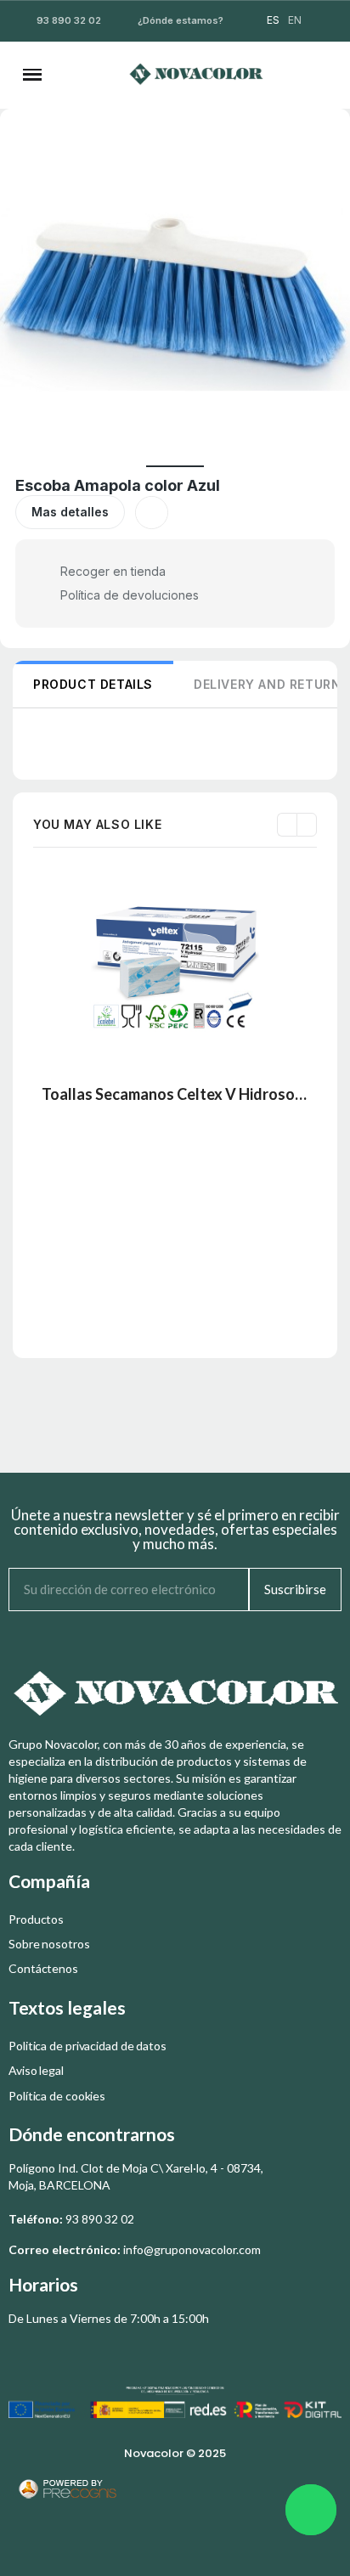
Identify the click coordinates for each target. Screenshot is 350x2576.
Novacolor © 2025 (175, 2453)
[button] (79, 75)
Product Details (93, 684)
